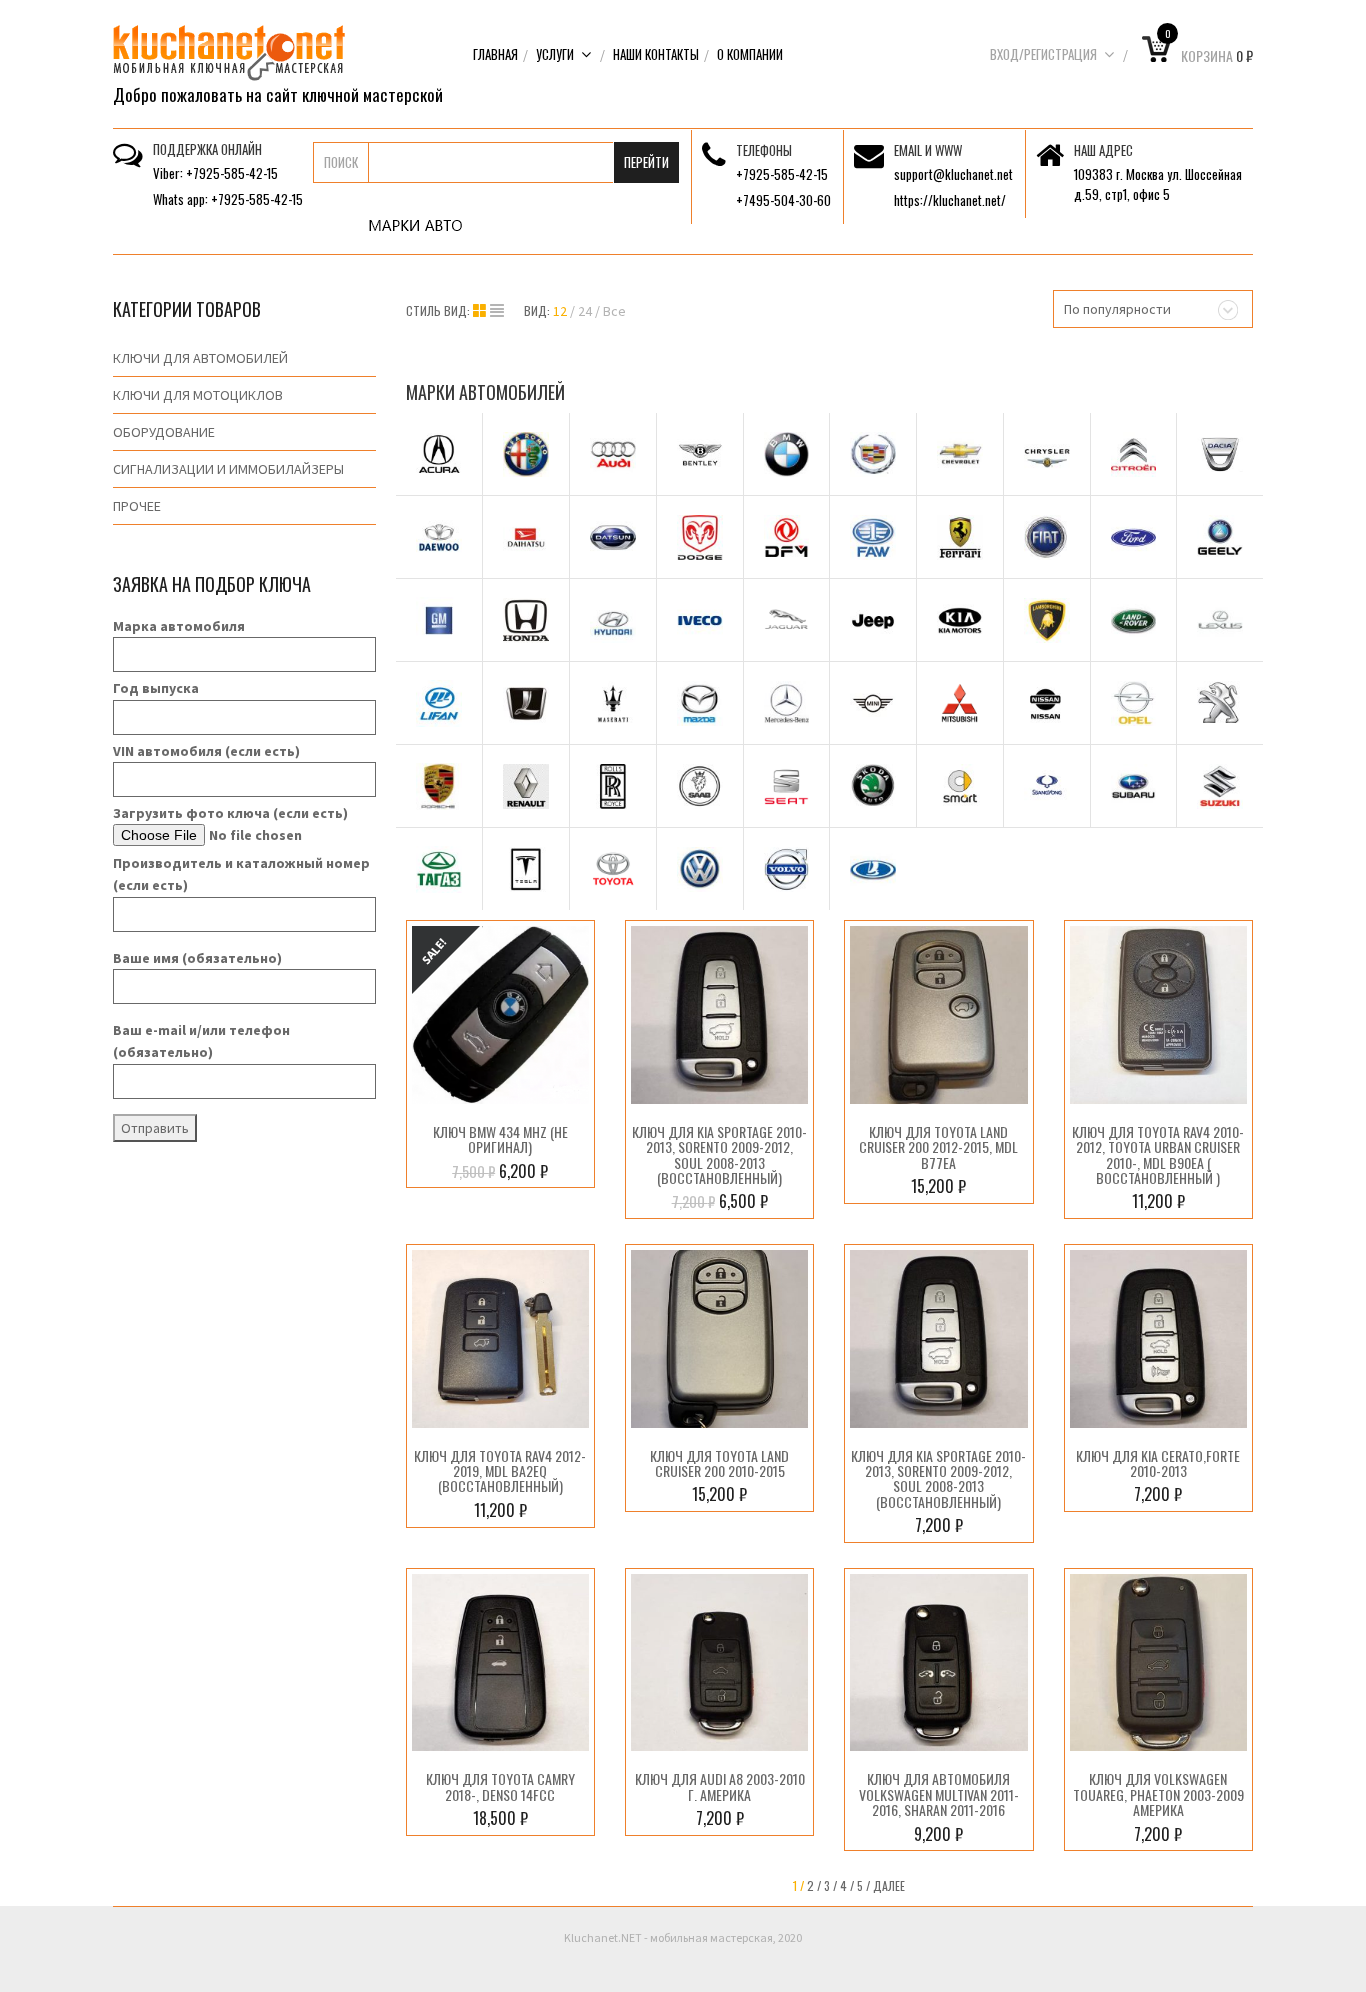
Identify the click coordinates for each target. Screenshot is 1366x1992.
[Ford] (1134, 537)
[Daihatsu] (526, 537)
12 (560, 311)
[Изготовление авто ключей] (229, 51)
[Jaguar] (787, 620)
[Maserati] (613, 703)
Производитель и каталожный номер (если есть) (241, 874)
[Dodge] (700, 537)
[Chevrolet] (960, 454)
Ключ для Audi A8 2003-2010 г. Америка (720, 1786)
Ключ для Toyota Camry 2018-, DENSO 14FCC (500, 1786)
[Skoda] (873, 786)
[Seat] (787, 786)
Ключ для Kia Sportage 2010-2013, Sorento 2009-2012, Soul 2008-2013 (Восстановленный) (719, 1154)
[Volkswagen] (700, 869)
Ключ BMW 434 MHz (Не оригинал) (500, 1139)
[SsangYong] (1047, 786)
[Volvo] (787, 869)
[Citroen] (1134, 454)
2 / (814, 1885)
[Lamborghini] (1047, 620)
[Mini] (873, 703)
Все (614, 311)
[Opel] (1134, 703)
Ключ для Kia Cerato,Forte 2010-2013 (1158, 1463)
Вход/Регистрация (1043, 54)
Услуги (555, 54)
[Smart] (960, 786)
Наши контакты (656, 54)
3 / (830, 1885)
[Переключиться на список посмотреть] (497, 311)
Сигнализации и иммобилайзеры (228, 469)
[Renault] (526, 786)
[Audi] (613, 454)
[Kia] (960, 620)
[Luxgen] (526, 703)
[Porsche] (439, 786)
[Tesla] (526, 869)
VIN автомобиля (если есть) (206, 751)
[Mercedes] (787, 703)
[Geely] (1220, 537)
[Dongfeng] (787, 537)
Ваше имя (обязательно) (197, 958)
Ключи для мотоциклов (198, 395)
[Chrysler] (1047, 454)
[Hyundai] (613, 620)
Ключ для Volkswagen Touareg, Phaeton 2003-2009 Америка (1158, 1794)
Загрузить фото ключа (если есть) (230, 813)
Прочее (137, 506)
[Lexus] (1220, 620)
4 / (847, 1885)
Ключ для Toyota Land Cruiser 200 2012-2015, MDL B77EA (938, 1147)
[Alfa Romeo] (526, 454)
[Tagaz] (439, 869)
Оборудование (164, 432)
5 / (863, 1885)
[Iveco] (700, 620)
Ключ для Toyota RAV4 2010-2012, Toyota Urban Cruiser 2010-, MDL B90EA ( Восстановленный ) (1158, 1154)
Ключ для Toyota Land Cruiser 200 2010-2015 (719, 1463)
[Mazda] (700, 703)
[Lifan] (439, 703)
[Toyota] (613, 869)
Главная (495, 54)
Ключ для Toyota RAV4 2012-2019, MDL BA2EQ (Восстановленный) (500, 1471)
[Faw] (873, 537)
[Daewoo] (439, 537)
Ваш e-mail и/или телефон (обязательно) (201, 1041)
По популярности (1117, 309)
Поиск (341, 162)
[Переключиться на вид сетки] (481, 311)
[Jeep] (873, 620)
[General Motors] (439, 620)
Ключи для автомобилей (200, 358)
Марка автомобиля (179, 626)
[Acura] (439, 454)
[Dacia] (1220, 454)
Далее (889, 1885)
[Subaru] (1134, 786)
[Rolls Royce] (613, 786)
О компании (750, 54)
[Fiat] (1047, 537)
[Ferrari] (960, 537)
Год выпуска (156, 688)
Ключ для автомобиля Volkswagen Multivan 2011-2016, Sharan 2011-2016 (939, 1794)
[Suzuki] (1220, 786)
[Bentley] (700, 454)
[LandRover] (1134, 620)
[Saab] (700, 786)
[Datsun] (613, 537)
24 (585, 311)
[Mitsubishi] (960, 703)
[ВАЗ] (873, 869)
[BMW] (787, 454)
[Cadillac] (873, 454)
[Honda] (526, 620)
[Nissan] (1047, 703)
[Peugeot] (1220, 703)
